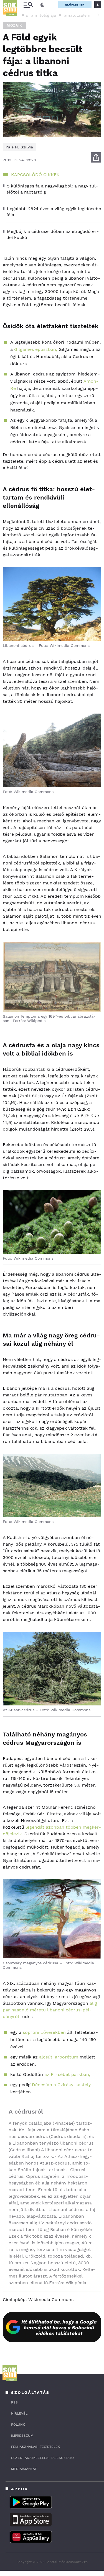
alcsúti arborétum (58, 2057)
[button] (97, 15)
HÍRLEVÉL (19, 2413)
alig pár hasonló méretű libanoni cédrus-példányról (50, 2010)
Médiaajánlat (24, 2469)
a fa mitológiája (41, 15)
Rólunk (18, 2425)
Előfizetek (75, 5)
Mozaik (14, 25)
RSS (14, 2402)
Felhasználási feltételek (35, 2447)
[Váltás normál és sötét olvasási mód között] (42, 5)
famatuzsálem (76, 15)
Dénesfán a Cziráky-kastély (61, 2085)
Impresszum (22, 2436)
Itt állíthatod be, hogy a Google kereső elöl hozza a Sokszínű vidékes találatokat (59, 2327)
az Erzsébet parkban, (67, 2074)
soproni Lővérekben (44, 2032)
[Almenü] (28, 5)
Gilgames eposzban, (36, 349)
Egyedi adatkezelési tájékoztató (42, 2458)
